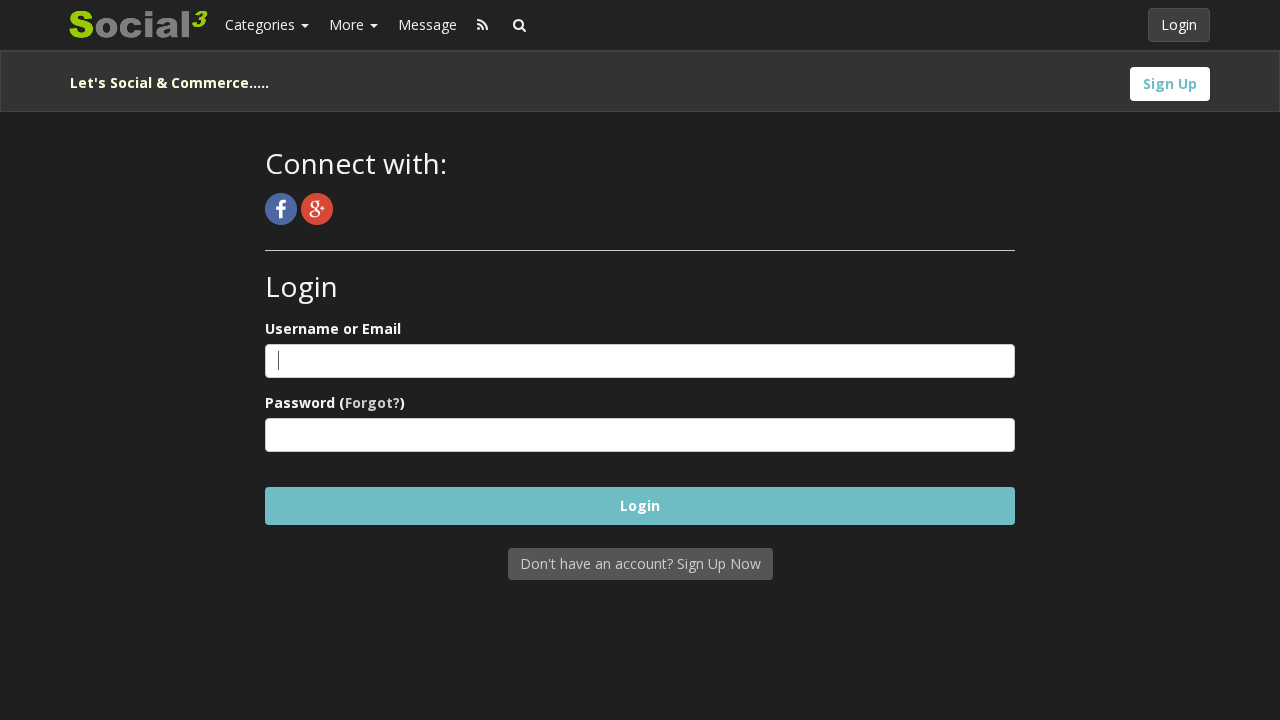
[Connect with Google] (317, 207)
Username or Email (333, 328)
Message (427, 24)
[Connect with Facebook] (283, 207)
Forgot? (372, 402)
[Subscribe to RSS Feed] (482, 25)
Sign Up (1170, 83)
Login (1179, 24)
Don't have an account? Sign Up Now (640, 563)
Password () (335, 402)
